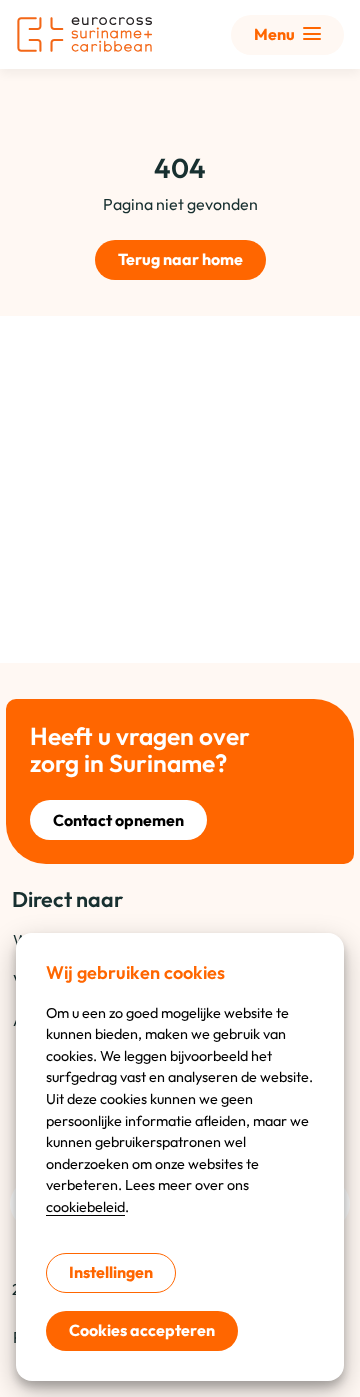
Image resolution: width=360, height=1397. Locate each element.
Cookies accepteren (142, 1330)
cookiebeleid (85, 1207)
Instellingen (111, 1272)
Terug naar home (180, 259)
